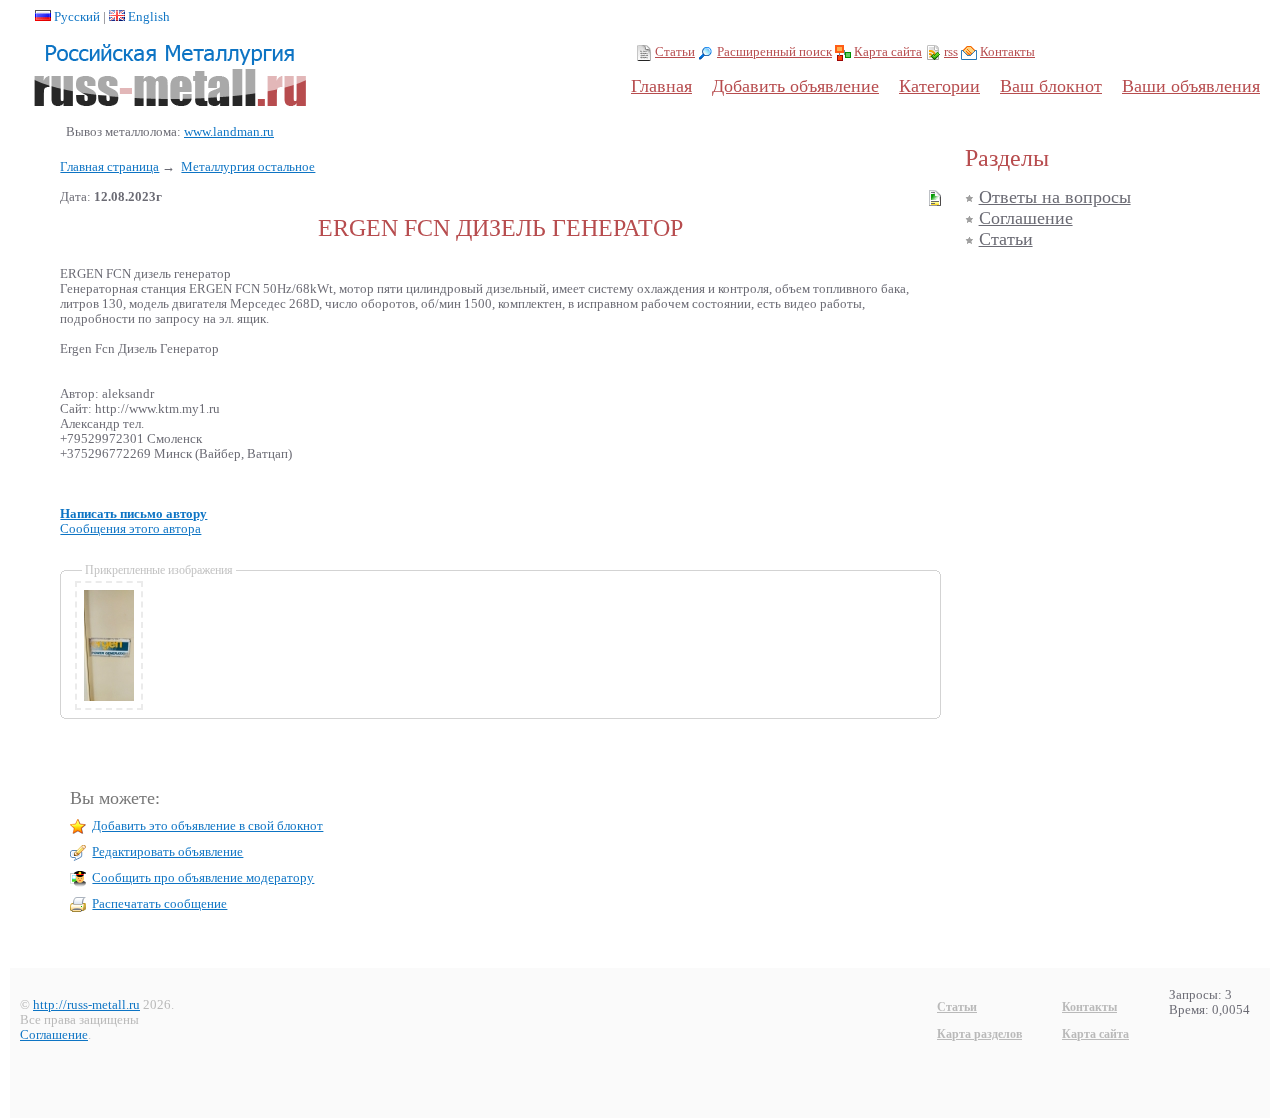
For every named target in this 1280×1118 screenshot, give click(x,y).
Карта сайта (888, 52)
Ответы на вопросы (1055, 197)
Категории (939, 86)
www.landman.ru (229, 132)
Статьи (675, 52)
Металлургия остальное (248, 167)
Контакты (1007, 52)
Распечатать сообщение (159, 904)
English (149, 17)
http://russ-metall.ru (86, 1005)
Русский (77, 17)
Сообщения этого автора (130, 529)
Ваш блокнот (1051, 86)
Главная (661, 86)
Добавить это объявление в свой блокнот (207, 826)
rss (951, 52)
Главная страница (109, 167)
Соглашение (1026, 218)
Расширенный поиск (774, 52)
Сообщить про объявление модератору (203, 878)
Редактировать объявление (167, 852)
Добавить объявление (795, 86)
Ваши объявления (1191, 86)
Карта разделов (979, 1034)
